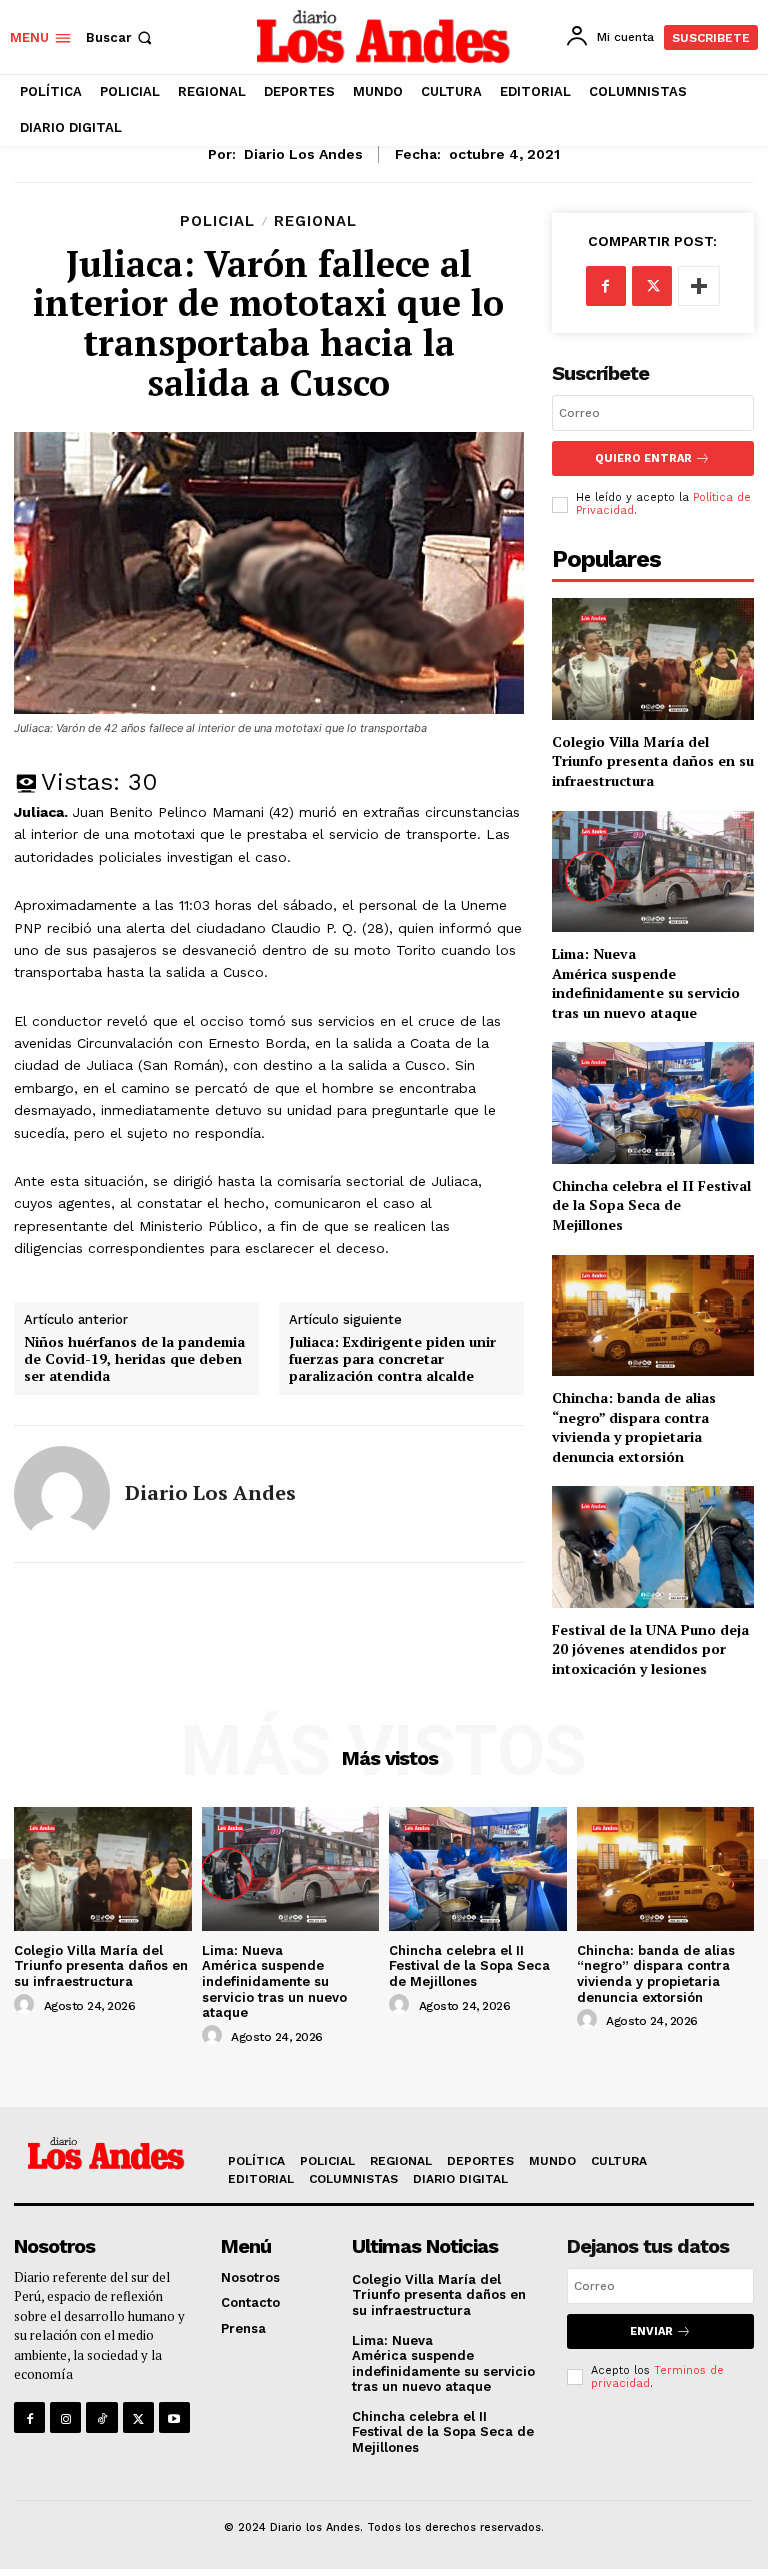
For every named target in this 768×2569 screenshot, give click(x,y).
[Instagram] (65, 2417)
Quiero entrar (643, 458)
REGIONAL (315, 221)
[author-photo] (27, 2005)
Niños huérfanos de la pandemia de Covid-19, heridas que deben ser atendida (134, 1359)
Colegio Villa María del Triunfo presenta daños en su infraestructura (653, 761)
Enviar (651, 2331)
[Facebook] (606, 286)
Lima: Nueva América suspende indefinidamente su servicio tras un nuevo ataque (646, 983)
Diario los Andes (303, 154)
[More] (699, 286)
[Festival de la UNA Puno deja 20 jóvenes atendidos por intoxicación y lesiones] (653, 1546)
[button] (121, 37)
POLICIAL (217, 221)
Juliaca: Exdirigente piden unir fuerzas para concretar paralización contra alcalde (392, 1359)
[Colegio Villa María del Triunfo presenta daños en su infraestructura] (653, 658)
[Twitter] (652, 286)
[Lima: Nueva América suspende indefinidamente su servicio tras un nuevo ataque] (653, 871)
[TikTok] (101, 2417)
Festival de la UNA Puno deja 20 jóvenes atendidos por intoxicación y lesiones (650, 1649)
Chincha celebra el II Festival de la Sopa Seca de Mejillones (651, 1205)
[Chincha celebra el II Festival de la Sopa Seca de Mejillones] (653, 1102)
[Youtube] (174, 2417)
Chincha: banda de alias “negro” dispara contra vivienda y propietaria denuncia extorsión (634, 1427)
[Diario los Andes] (62, 1494)
